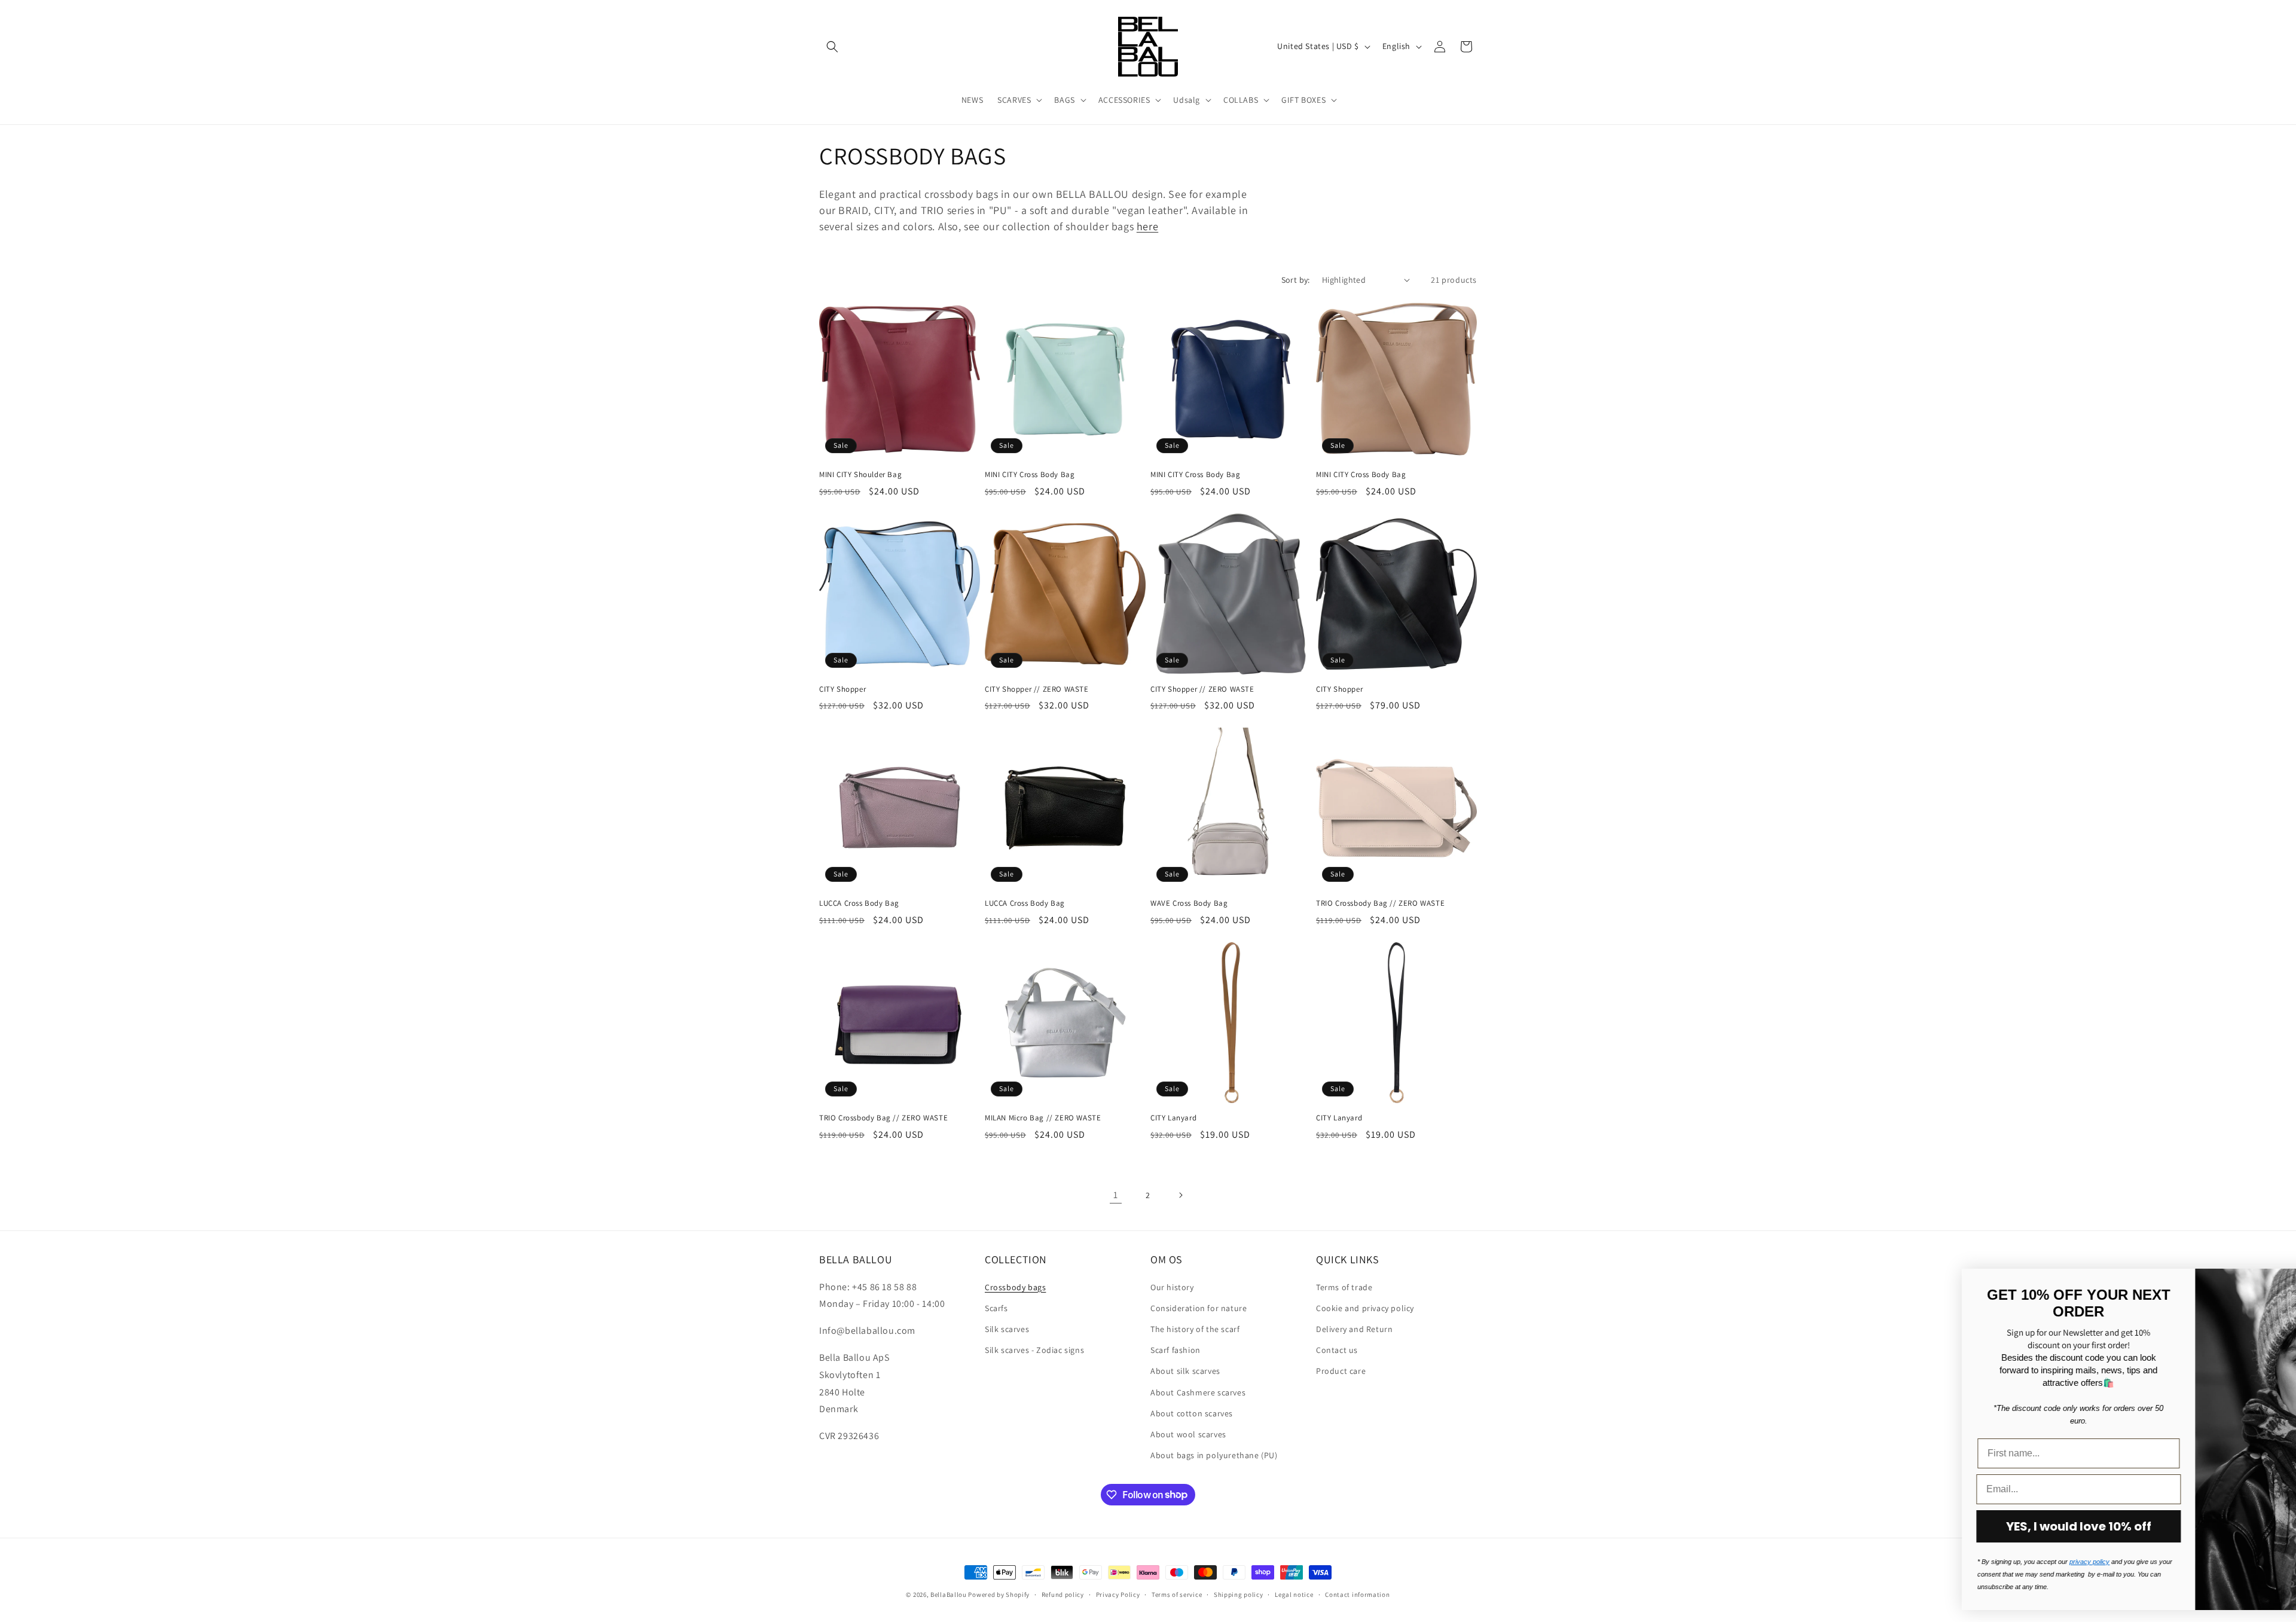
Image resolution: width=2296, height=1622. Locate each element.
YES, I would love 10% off (1935, 1526)
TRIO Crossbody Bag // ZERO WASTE (1380, 903)
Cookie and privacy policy (1365, 1308)
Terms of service (1177, 1594)
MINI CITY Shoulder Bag (860, 475)
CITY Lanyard (1173, 1118)
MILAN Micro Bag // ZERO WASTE (1043, 1118)
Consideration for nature (1199, 1308)
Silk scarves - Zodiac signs (1034, 1349)
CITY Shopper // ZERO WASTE (1037, 689)
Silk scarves (1007, 1328)
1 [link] (1116, 1195)
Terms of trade (1344, 1287)
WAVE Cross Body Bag (1189, 903)
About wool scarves (1188, 1434)
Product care (1341, 1371)
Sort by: (1296, 280)
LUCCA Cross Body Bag (859, 903)
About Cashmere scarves (1198, 1392)
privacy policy (1945, 1562)
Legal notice (1294, 1594)
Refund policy (1063, 1594)
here (1147, 226)
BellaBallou (949, 1594)
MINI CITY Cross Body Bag (1030, 475)
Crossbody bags (1015, 1287)
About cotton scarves (1192, 1413)
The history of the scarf (1195, 1328)
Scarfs (996, 1308)
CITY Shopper (842, 689)
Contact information (1357, 1594)
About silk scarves (1185, 1371)
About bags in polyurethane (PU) (1214, 1455)
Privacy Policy (1118, 1594)
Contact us (1337, 1349)
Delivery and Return (1354, 1328)
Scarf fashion (1176, 1349)
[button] (832, 47)
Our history (1172, 1287)
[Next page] (1180, 1195)
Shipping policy (1239, 1594)
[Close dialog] (2269, 1284)
